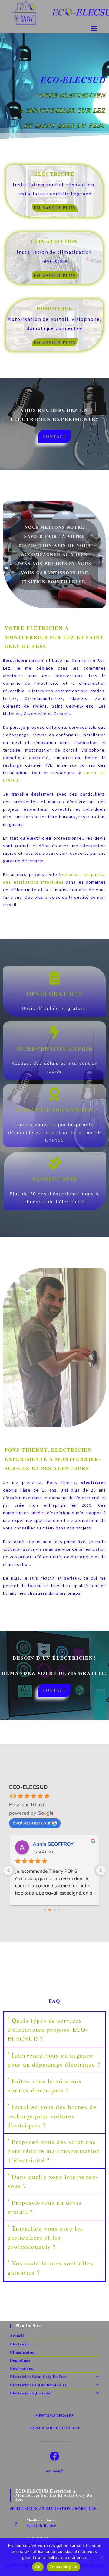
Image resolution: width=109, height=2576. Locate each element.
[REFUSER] (101, 2557)
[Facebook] (54, 2456)
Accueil (17, 2335)
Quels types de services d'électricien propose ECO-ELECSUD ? (48, 2030)
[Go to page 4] (64, 1910)
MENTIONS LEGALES (54, 2416)
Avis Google (54, 2471)
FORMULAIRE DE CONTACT (54, 2428)
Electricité (20, 2344)
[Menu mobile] (94, 29)
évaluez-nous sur (32, 1823)
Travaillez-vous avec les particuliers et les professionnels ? (45, 2237)
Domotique (20, 2360)
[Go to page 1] (50, 1910)
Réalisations (21, 2368)
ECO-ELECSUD (28, 1787)
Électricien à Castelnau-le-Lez (38, 2385)
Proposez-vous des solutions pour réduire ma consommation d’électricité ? (54, 2151)
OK (38, 2567)
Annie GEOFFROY (53, 1844)
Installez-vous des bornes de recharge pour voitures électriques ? (52, 2116)
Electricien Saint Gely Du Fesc (38, 2376)
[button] (54, 2030)
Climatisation (23, 2352)
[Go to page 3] (59, 1910)
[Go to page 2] (55, 1910)
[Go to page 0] (45, 1910)
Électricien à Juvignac (31, 2393)
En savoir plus (63, 2567)
